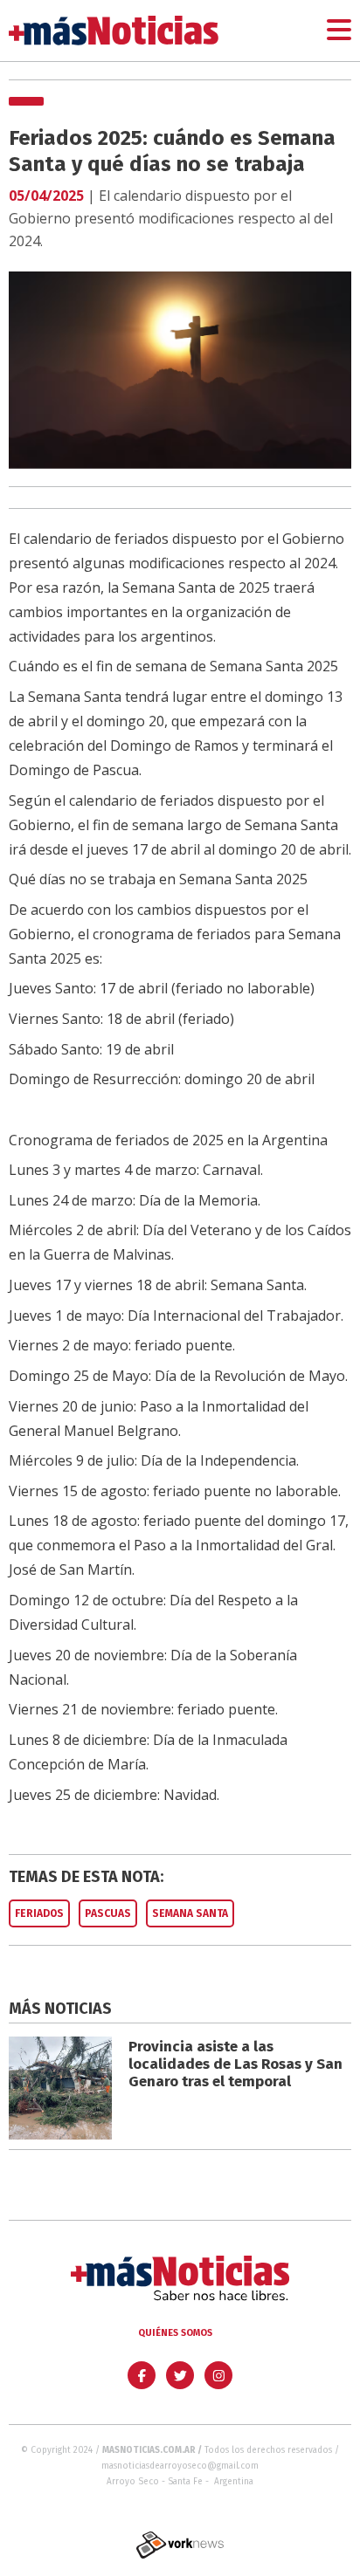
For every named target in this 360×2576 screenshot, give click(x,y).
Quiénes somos (175, 2333)
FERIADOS (39, 1913)
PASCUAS (108, 1913)
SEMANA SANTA (190, 1913)
